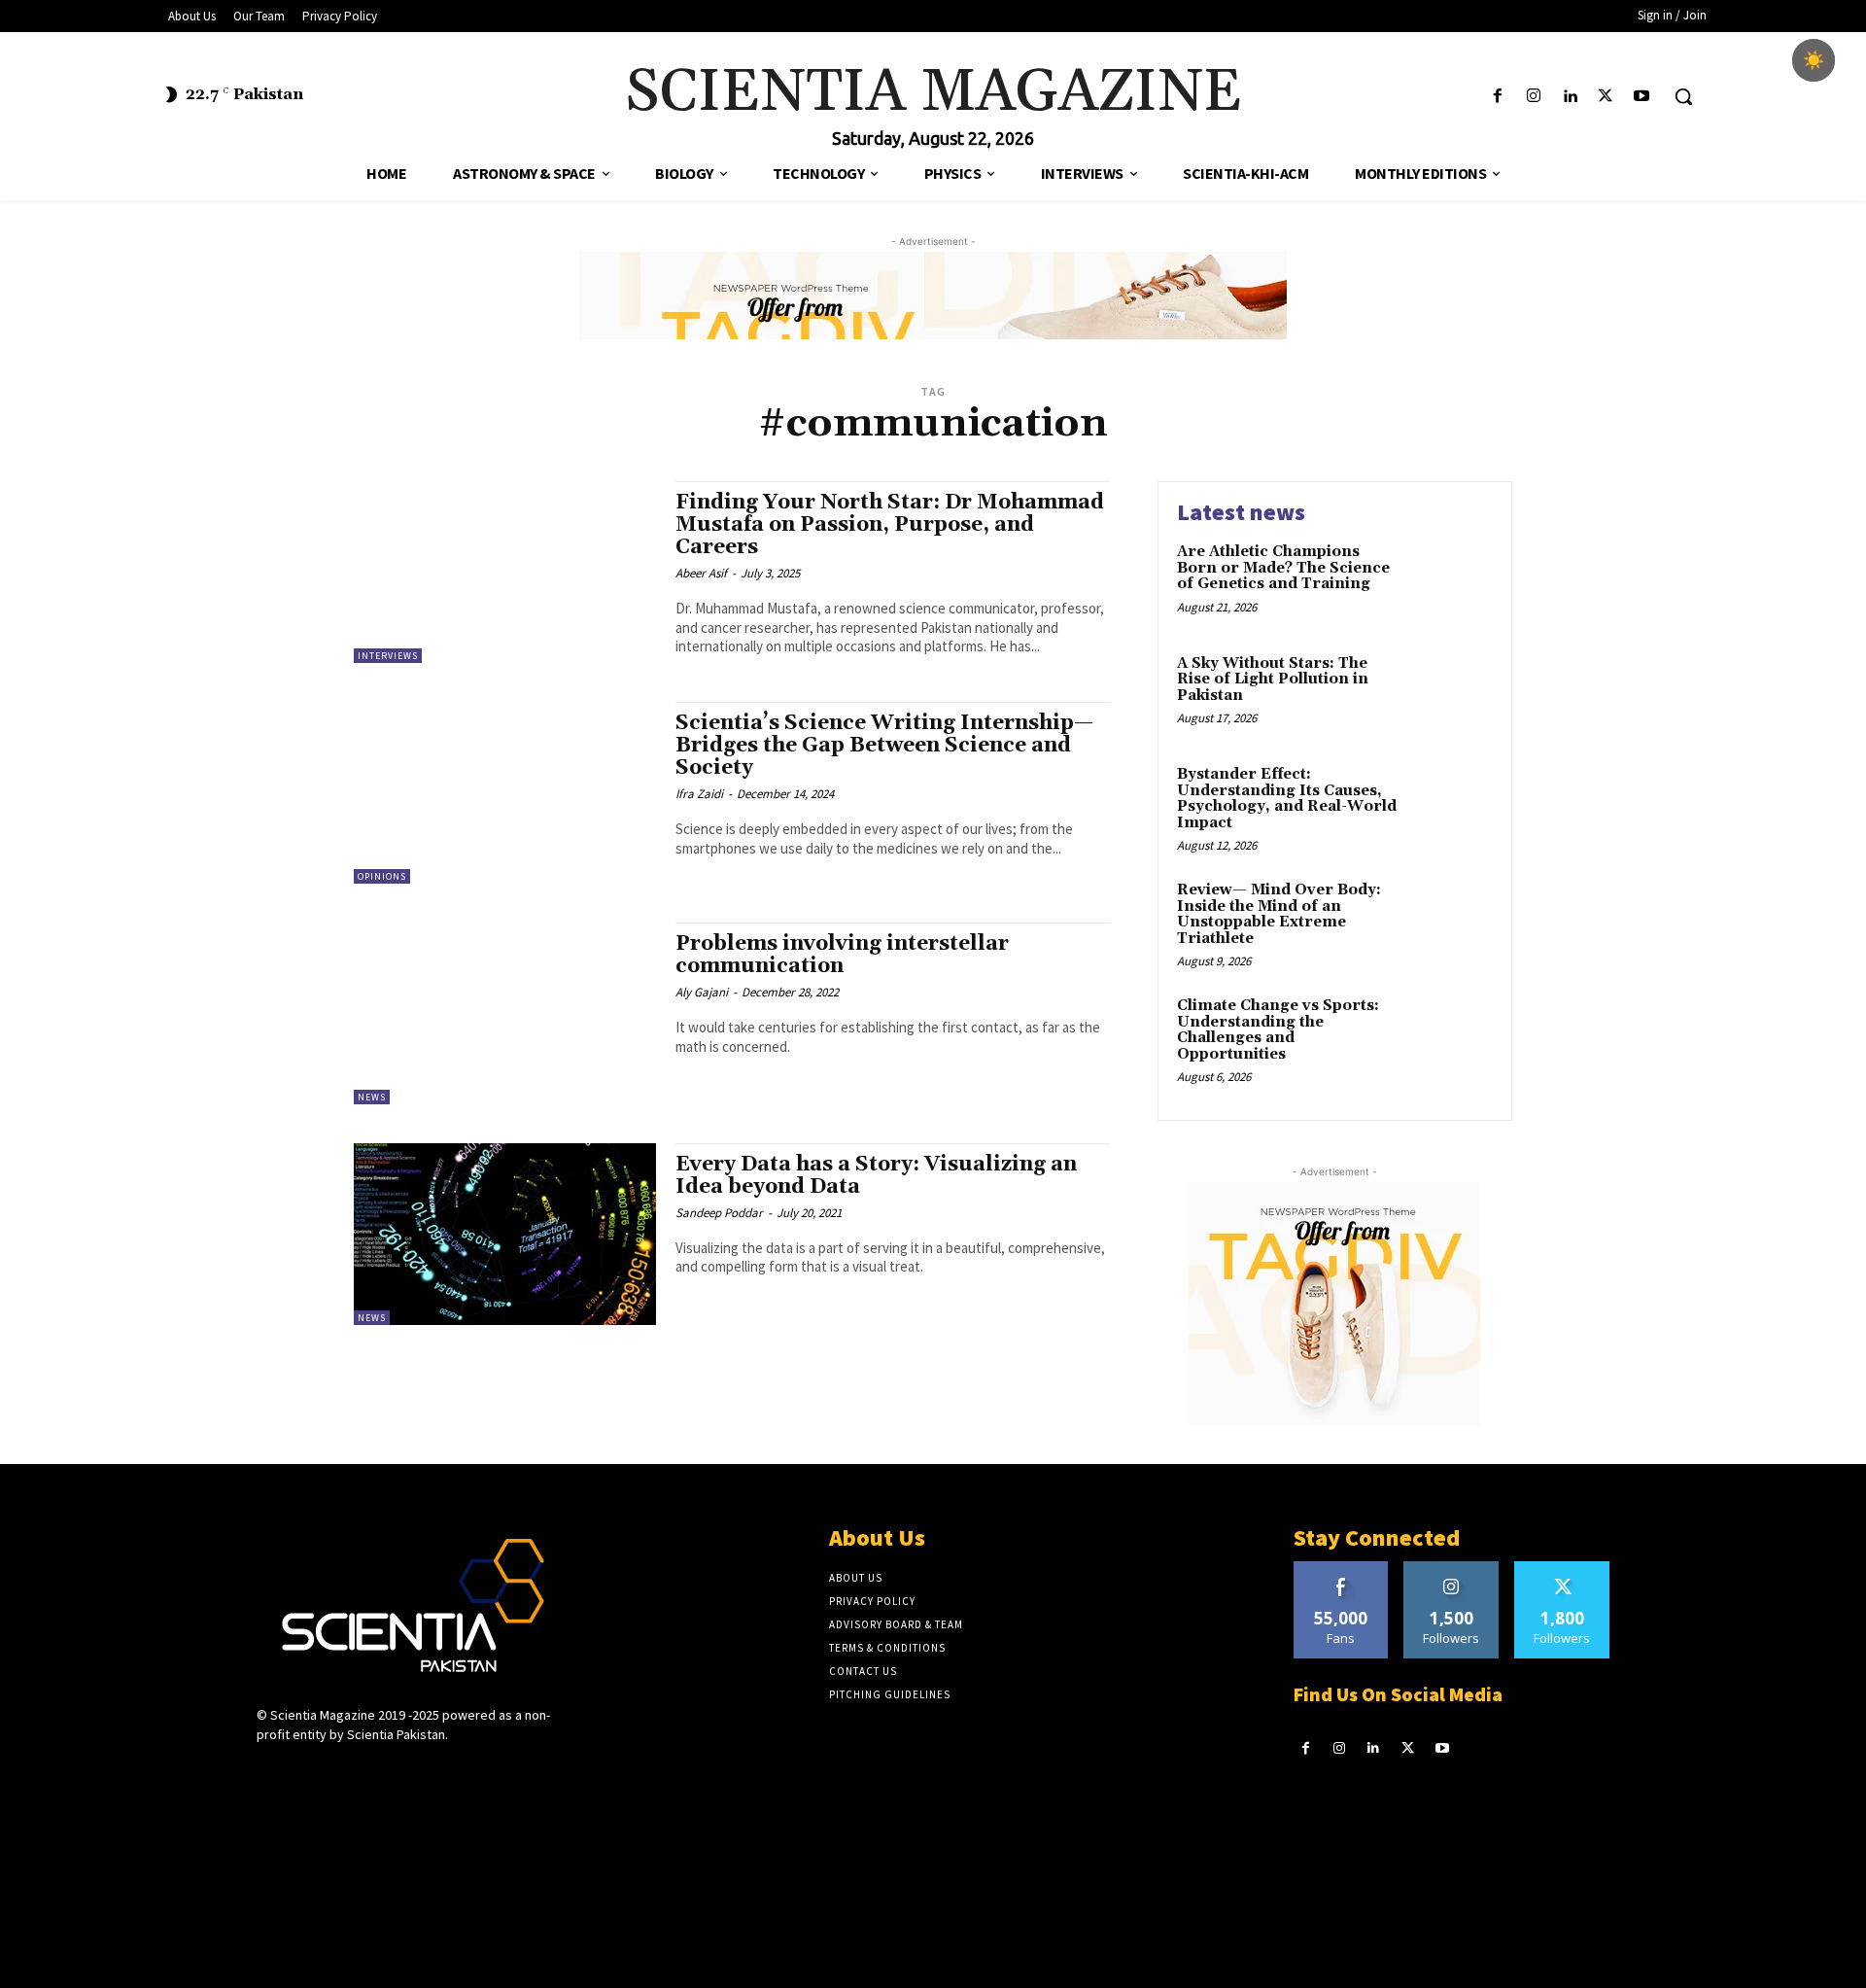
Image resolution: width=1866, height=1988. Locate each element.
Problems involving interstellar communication (842, 955)
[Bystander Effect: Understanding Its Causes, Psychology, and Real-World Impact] (1451, 804)
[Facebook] (1497, 97)
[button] (1683, 96)
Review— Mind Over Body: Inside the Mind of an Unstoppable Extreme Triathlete (1279, 914)
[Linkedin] (1569, 97)
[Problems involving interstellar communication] (505, 1013)
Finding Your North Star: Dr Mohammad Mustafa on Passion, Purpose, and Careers (890, 525)
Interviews (388, 656)
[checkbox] (1814, 60)
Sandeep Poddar (719, 1213)
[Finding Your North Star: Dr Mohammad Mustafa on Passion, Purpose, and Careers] (505, 572)
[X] (1606, 97)
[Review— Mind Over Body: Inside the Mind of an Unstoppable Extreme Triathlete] (1451, 920)
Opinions (382, 876)
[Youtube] (1642, 97)
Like (1341, 1569)
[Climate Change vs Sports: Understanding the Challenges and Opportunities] (1451, 1036)
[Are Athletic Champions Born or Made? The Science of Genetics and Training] (1451, 582)
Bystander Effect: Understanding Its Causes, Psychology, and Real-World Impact (1287, 799)
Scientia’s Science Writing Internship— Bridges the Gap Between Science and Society (884, 746)
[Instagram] (1533, 97)
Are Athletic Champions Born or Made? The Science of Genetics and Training (1283, 568)
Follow (1451, 1569)
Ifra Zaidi (699, 794)
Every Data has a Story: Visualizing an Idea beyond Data (876, 1176)
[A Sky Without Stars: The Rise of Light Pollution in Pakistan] (1451, 694)
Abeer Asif (701, 573)
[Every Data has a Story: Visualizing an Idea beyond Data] (505, 1234)
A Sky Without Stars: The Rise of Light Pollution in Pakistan (1273, 680)
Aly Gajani (702, 992)
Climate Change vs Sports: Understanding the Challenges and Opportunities (1278, 1030)
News (372, 1097)
